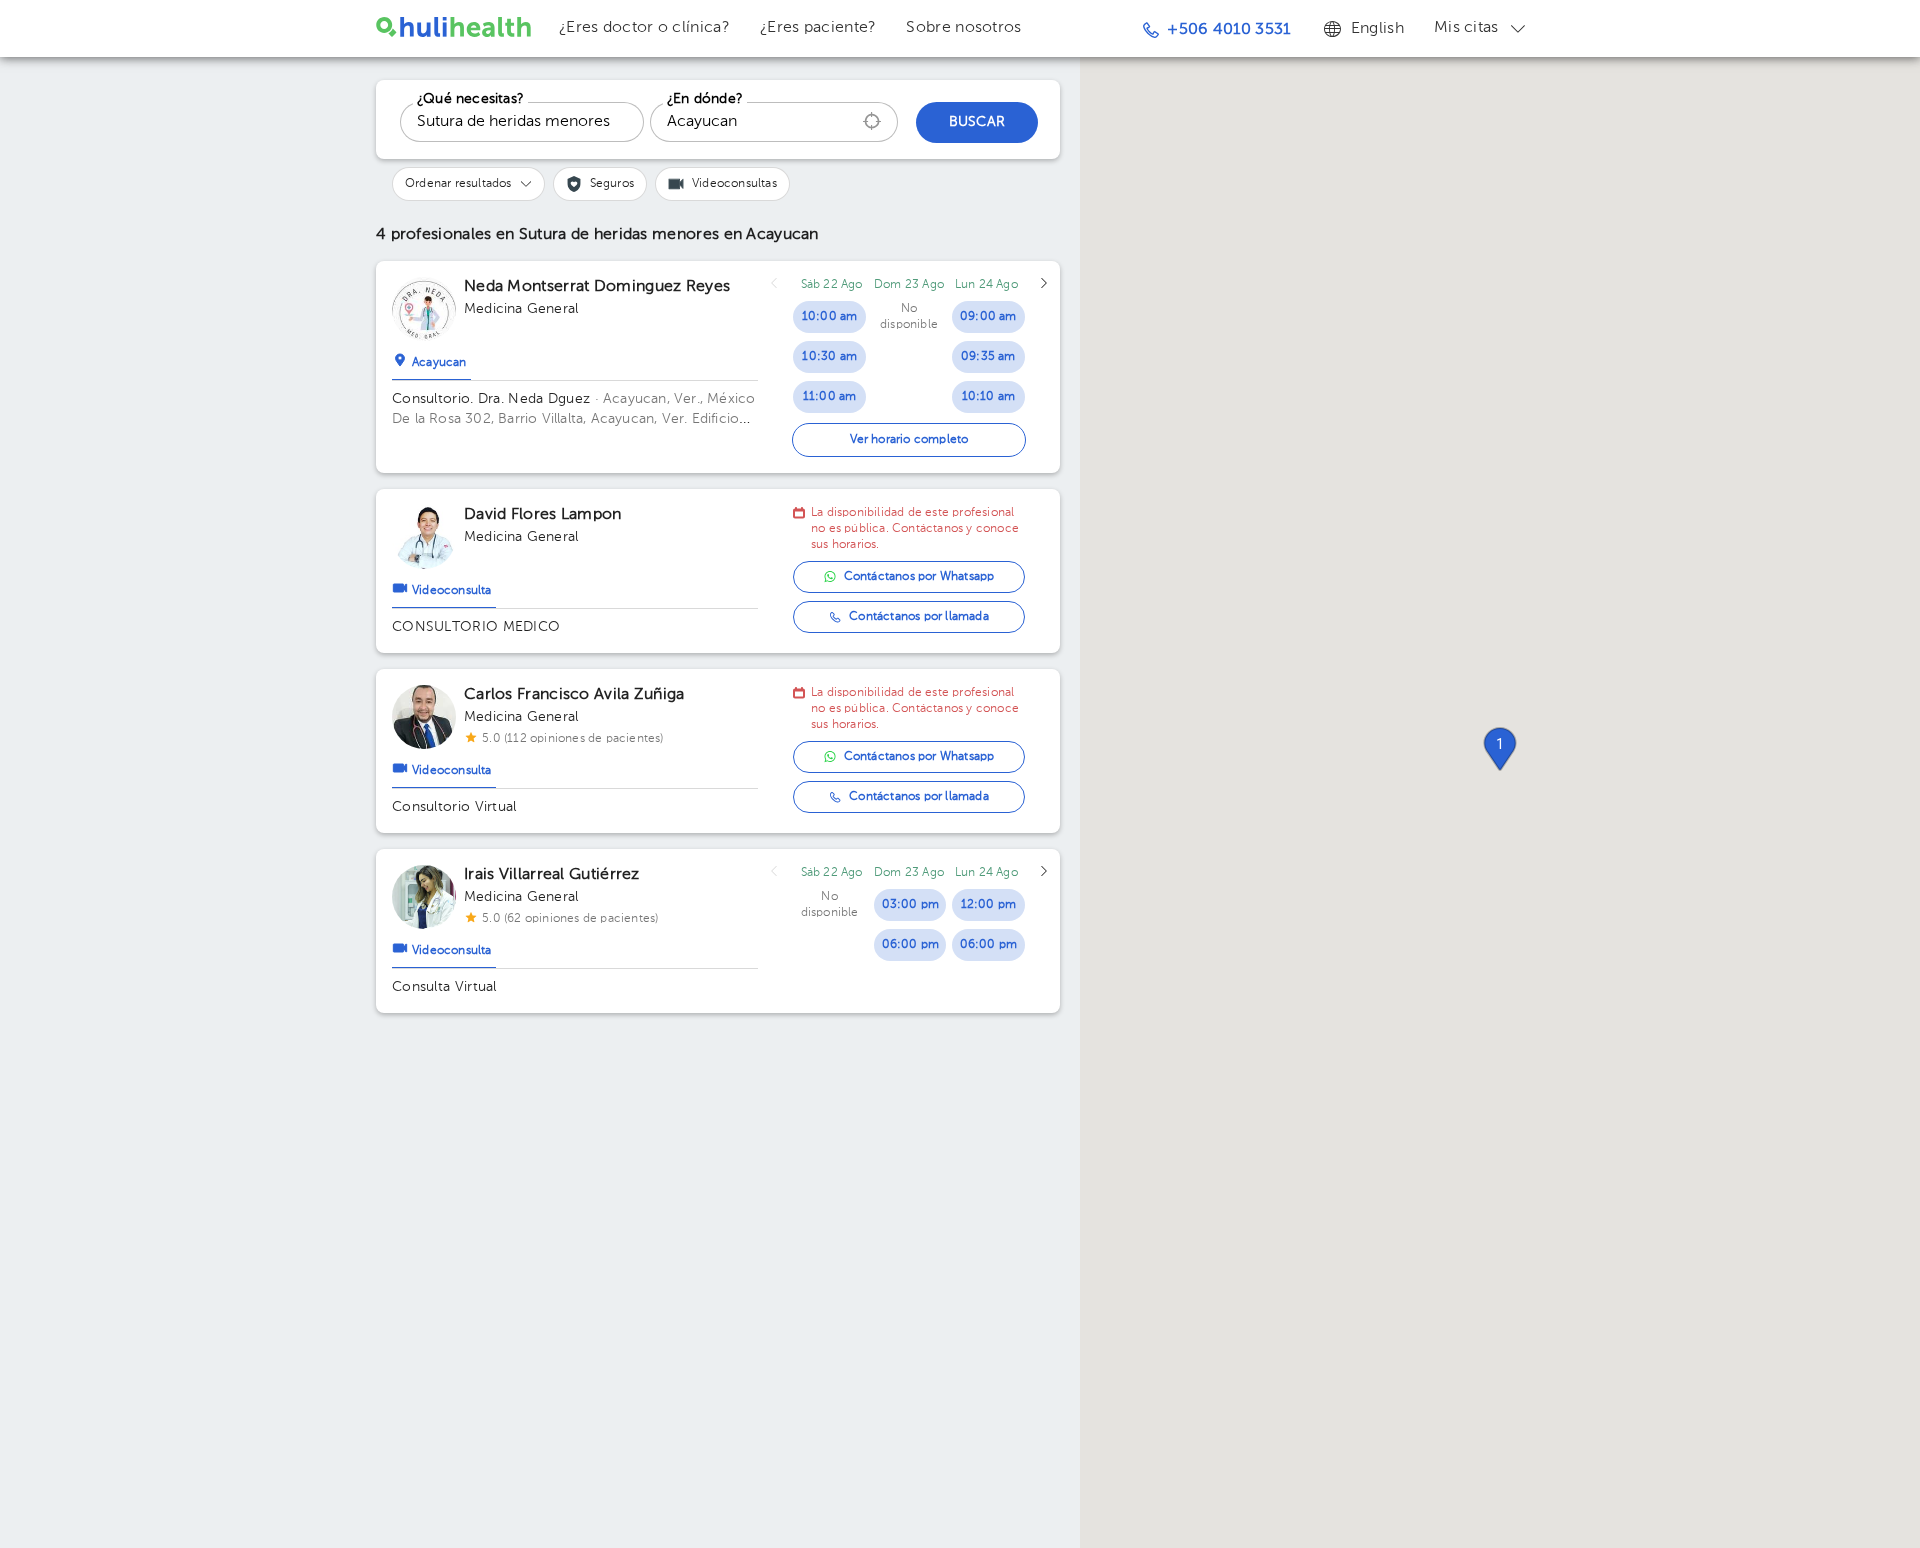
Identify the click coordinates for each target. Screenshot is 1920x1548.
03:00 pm (911, 905)
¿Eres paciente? (818, 28)
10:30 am (829, 357)
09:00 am (988, 317)
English (1377, 29)
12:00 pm (989, 905)
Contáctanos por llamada (919, 617)
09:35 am (988, 357)
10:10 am (989, 397)
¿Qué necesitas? (470, 99)
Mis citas (1466, 28)
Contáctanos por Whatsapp (919, 577)
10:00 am (830, 317)
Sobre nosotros (963, 28)
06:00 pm (911, 945)
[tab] (431, 358)
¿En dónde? (705, 99)
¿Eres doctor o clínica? (644, 28)
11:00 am (830, 397)
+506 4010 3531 (1228, 30)
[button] (1500, 749)
